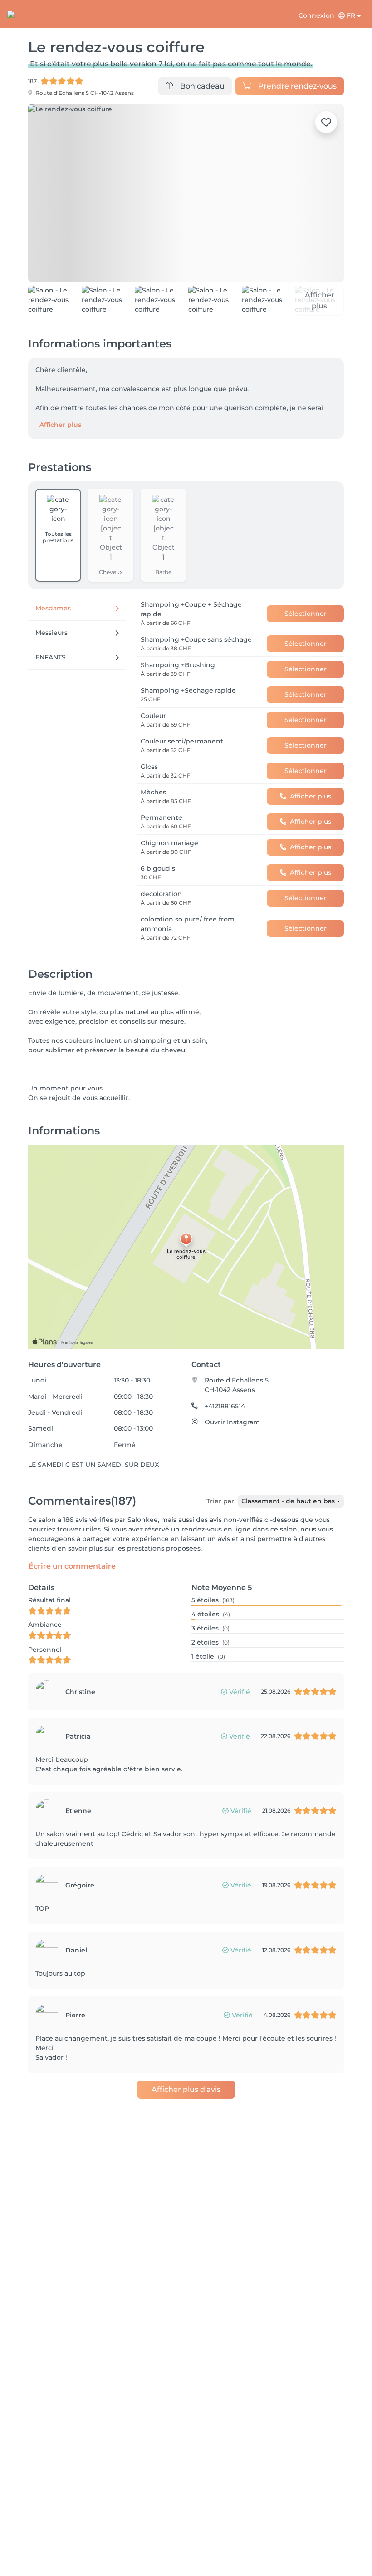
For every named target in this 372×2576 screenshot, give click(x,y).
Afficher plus (60, 425)
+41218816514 (225, 1406)
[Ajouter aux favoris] (326, 122)
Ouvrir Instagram (232, 1422)
